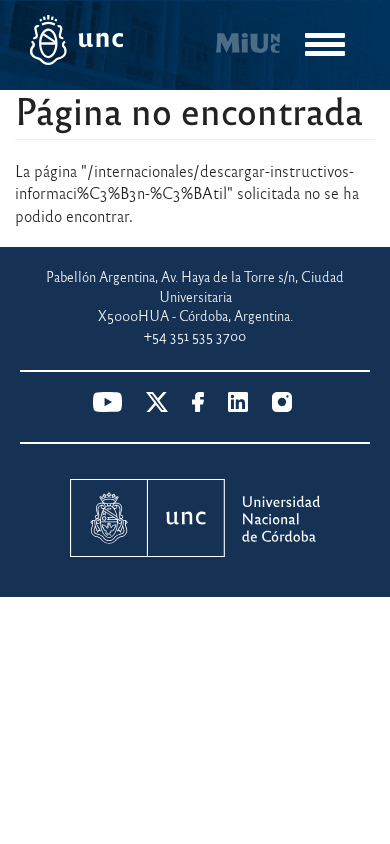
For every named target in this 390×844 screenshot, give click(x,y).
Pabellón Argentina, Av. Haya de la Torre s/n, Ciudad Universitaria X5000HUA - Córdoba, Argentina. (195, 296)
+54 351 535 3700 (195, 335)
